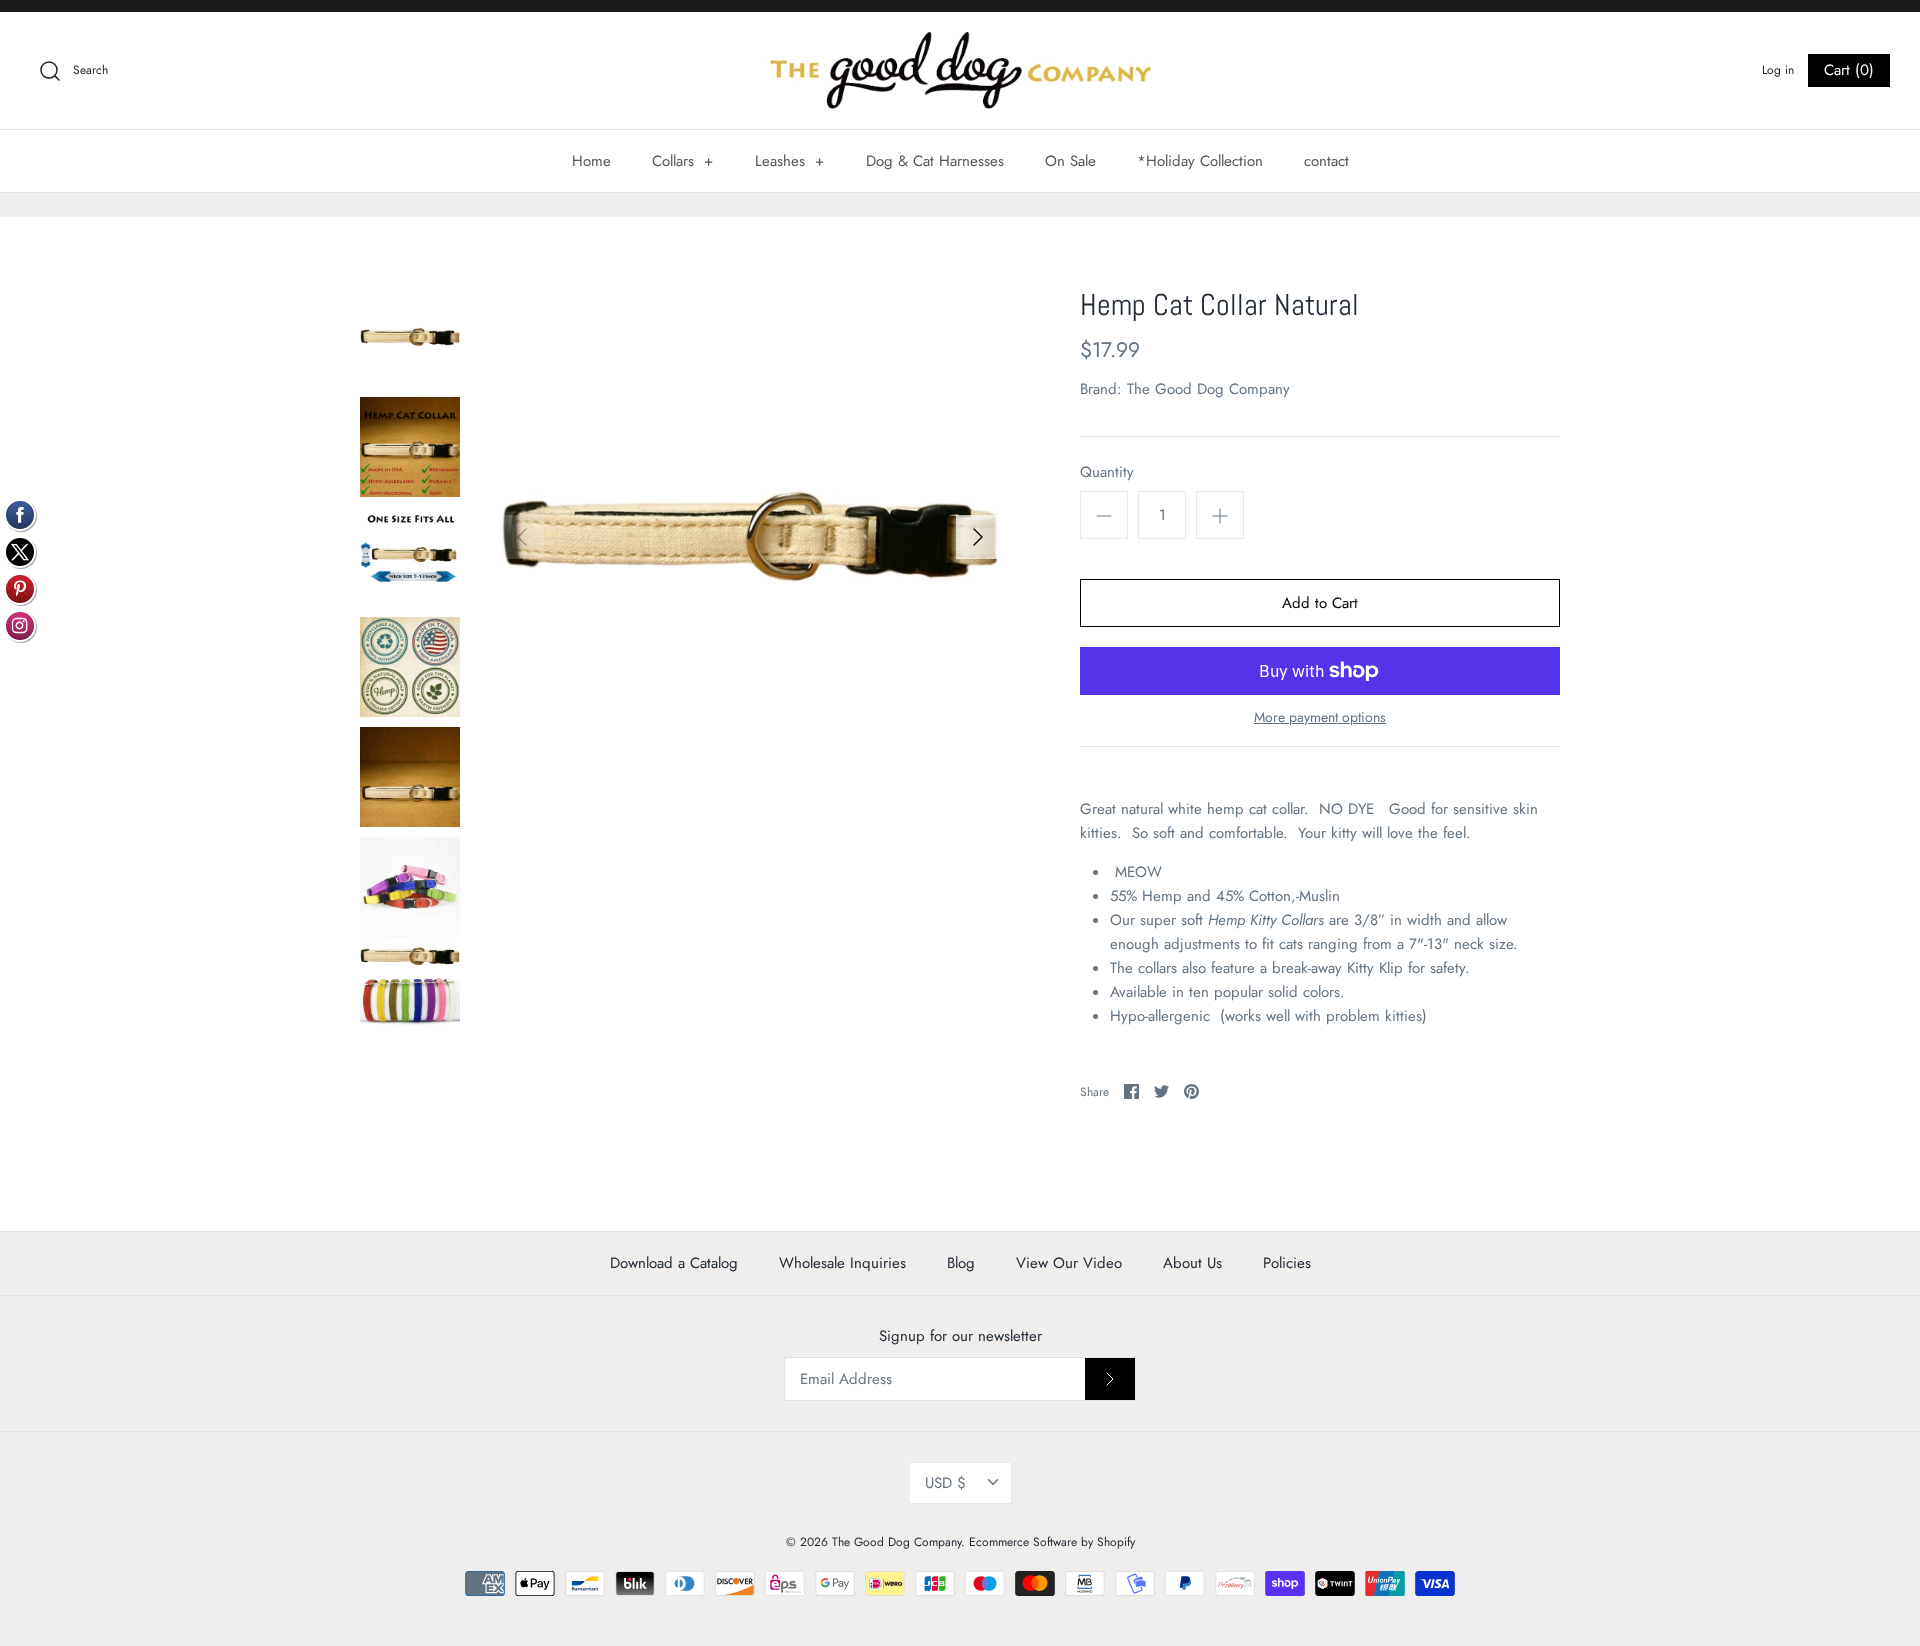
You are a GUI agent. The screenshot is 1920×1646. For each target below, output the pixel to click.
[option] (750, 537)
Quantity (1107, 472)
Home (591, 161)
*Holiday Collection (1200, 161)
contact (1326, 161)
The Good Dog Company (1208, 389)
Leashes (790, 161)
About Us (1192, 1263)
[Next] (978, 537)
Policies (1287, 1263)
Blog (961, 1263)
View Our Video (1069, 1263)
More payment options (1320, 717)
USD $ (945, 1483)
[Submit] (1110, 1379)
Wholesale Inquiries (842, 1263)
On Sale (1070, 161)
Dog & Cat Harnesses (935, 161)
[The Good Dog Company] (960, 70)
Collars (683, 161)
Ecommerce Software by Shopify (1052, 1542)
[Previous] (522, 537)
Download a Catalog (674, 1263)
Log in (1778, 70)
